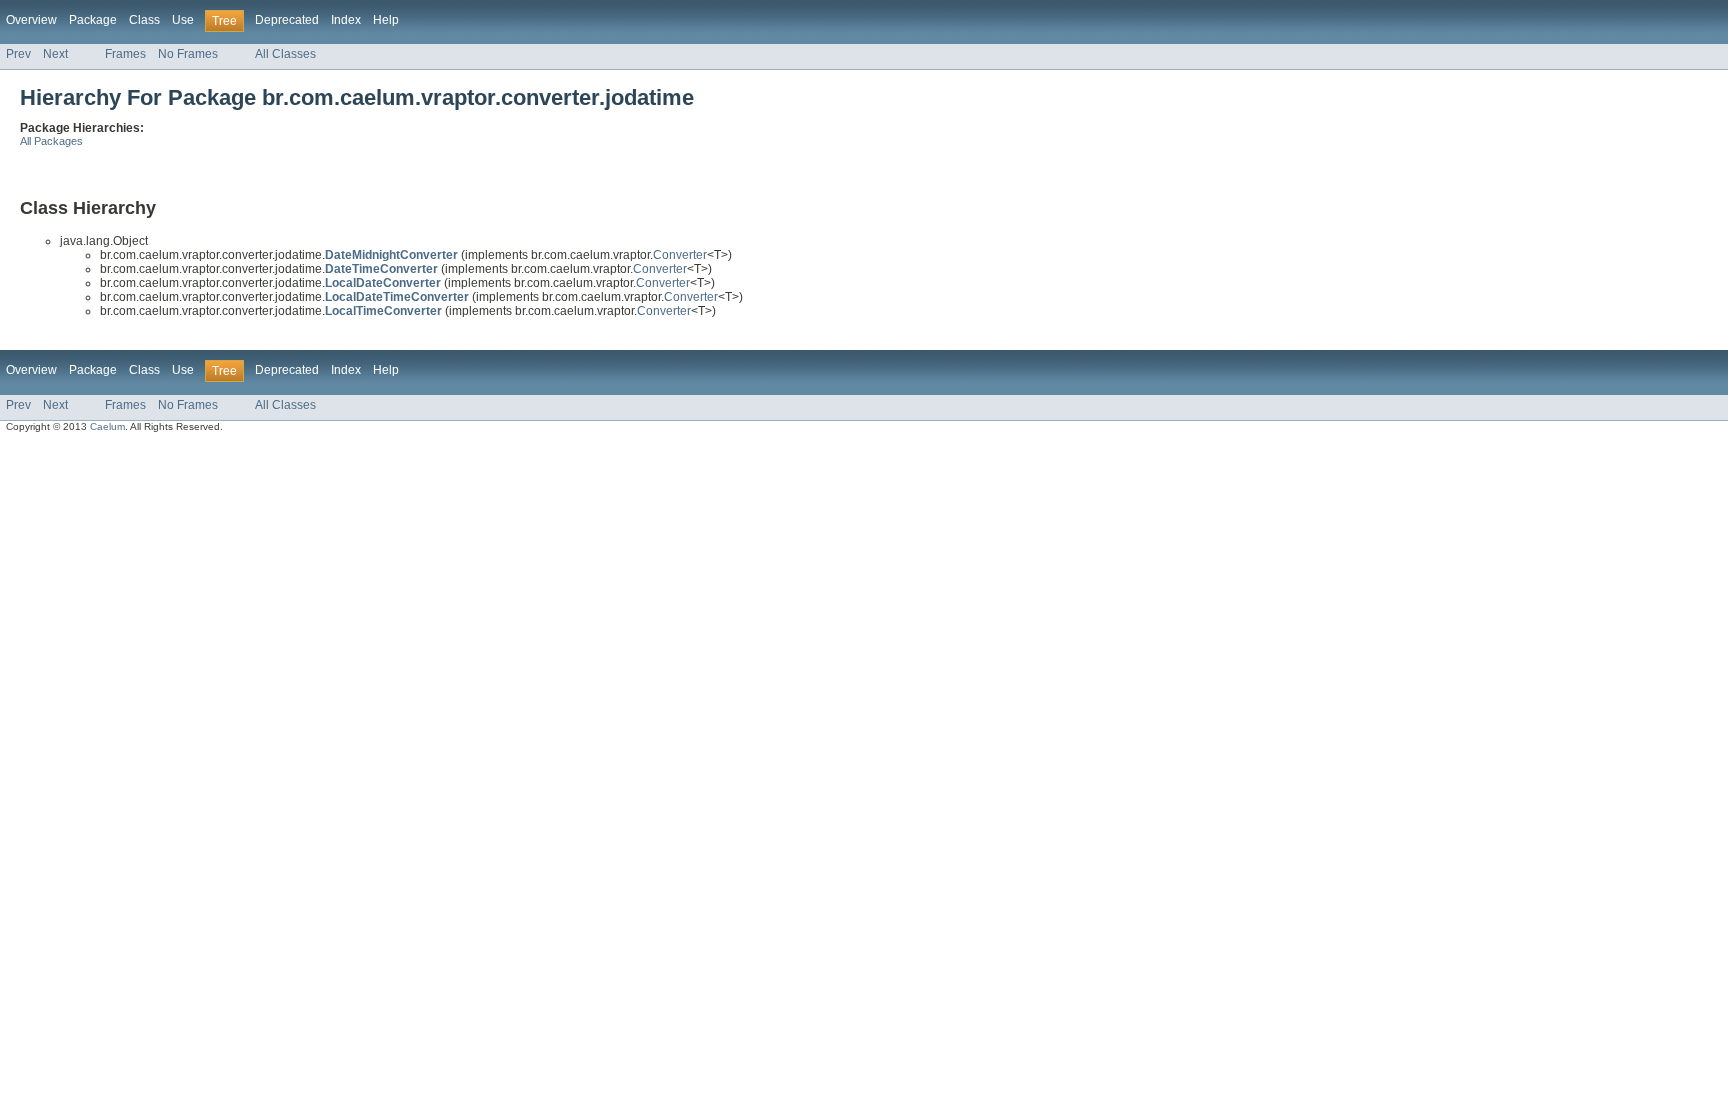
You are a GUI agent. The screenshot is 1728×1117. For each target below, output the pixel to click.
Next (55, 54)
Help (386, 20)
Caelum (107, 426)
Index (346, 20)
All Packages (51, 141)
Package (93, 20)
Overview (31, 20)
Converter (680, 255)
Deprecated (287, 20)
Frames (125, 54)
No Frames (188, 54)
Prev (18, 54)
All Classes (285, 54)
